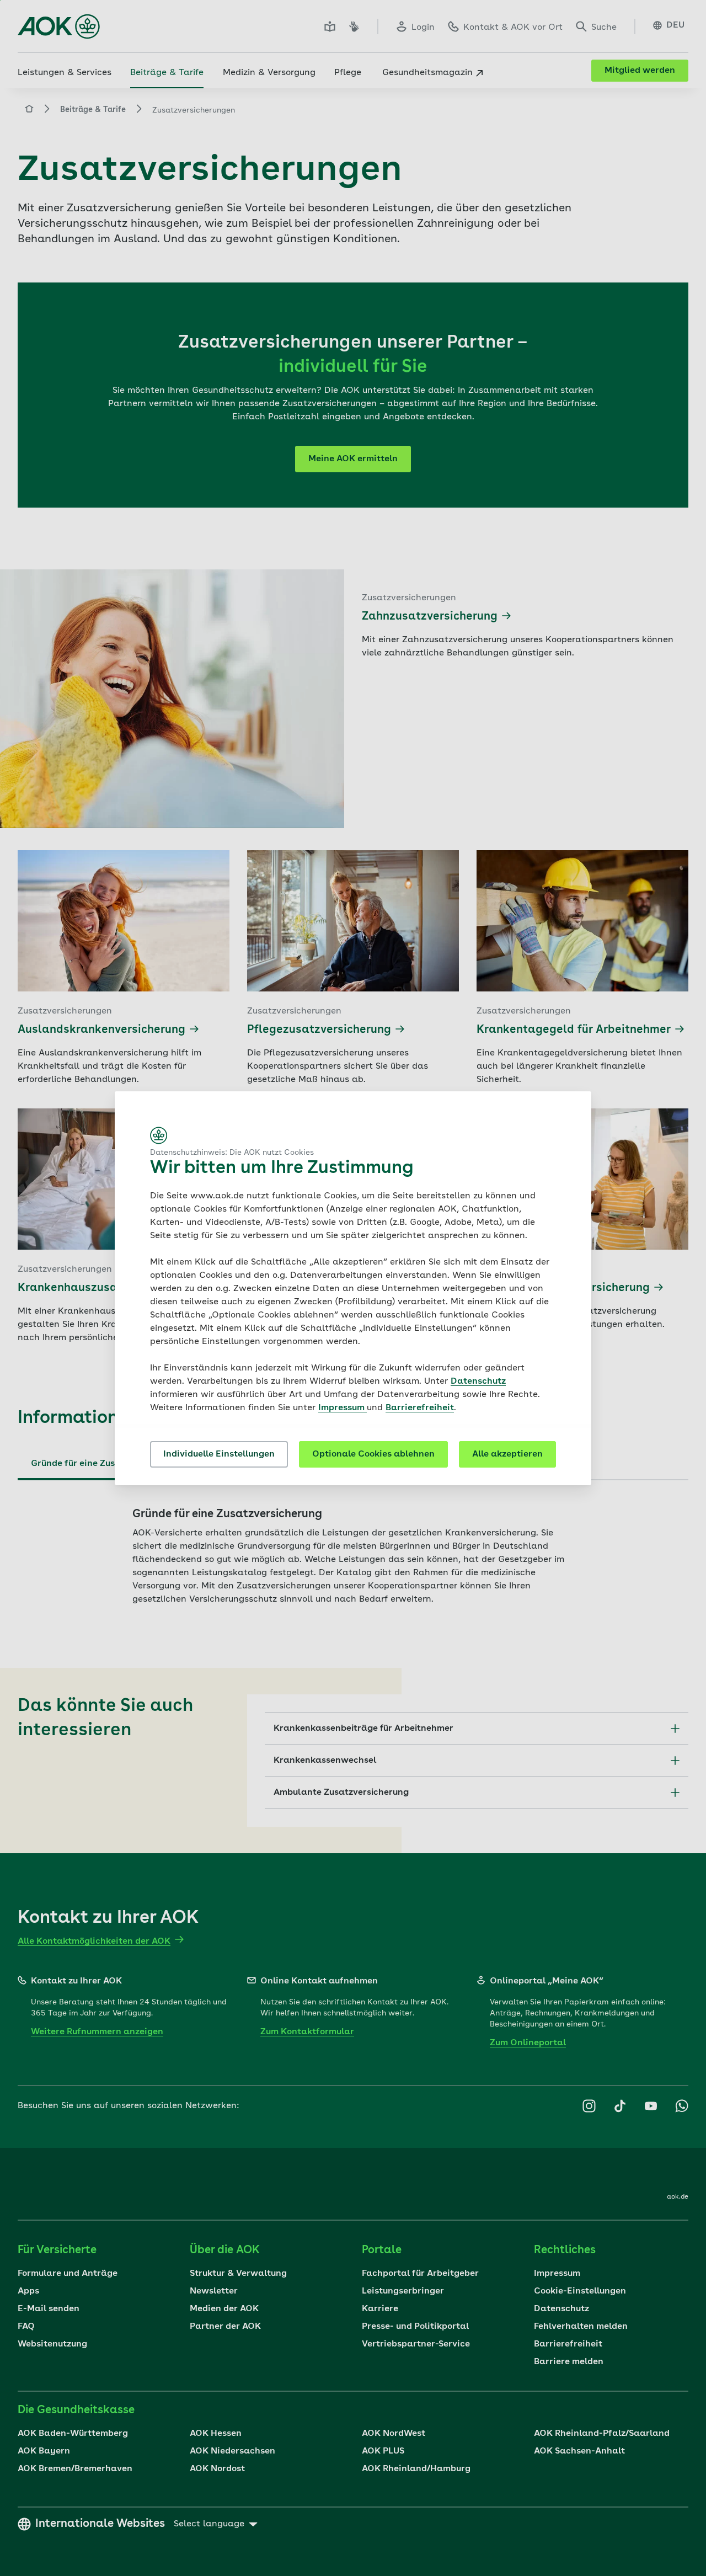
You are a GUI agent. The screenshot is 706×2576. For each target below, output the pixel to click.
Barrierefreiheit (420, 1408)
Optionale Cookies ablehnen (373, 1454)
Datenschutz (478, 1382)
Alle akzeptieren (507, 1454)
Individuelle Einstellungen (219, 1454)
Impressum (343, 1408)
